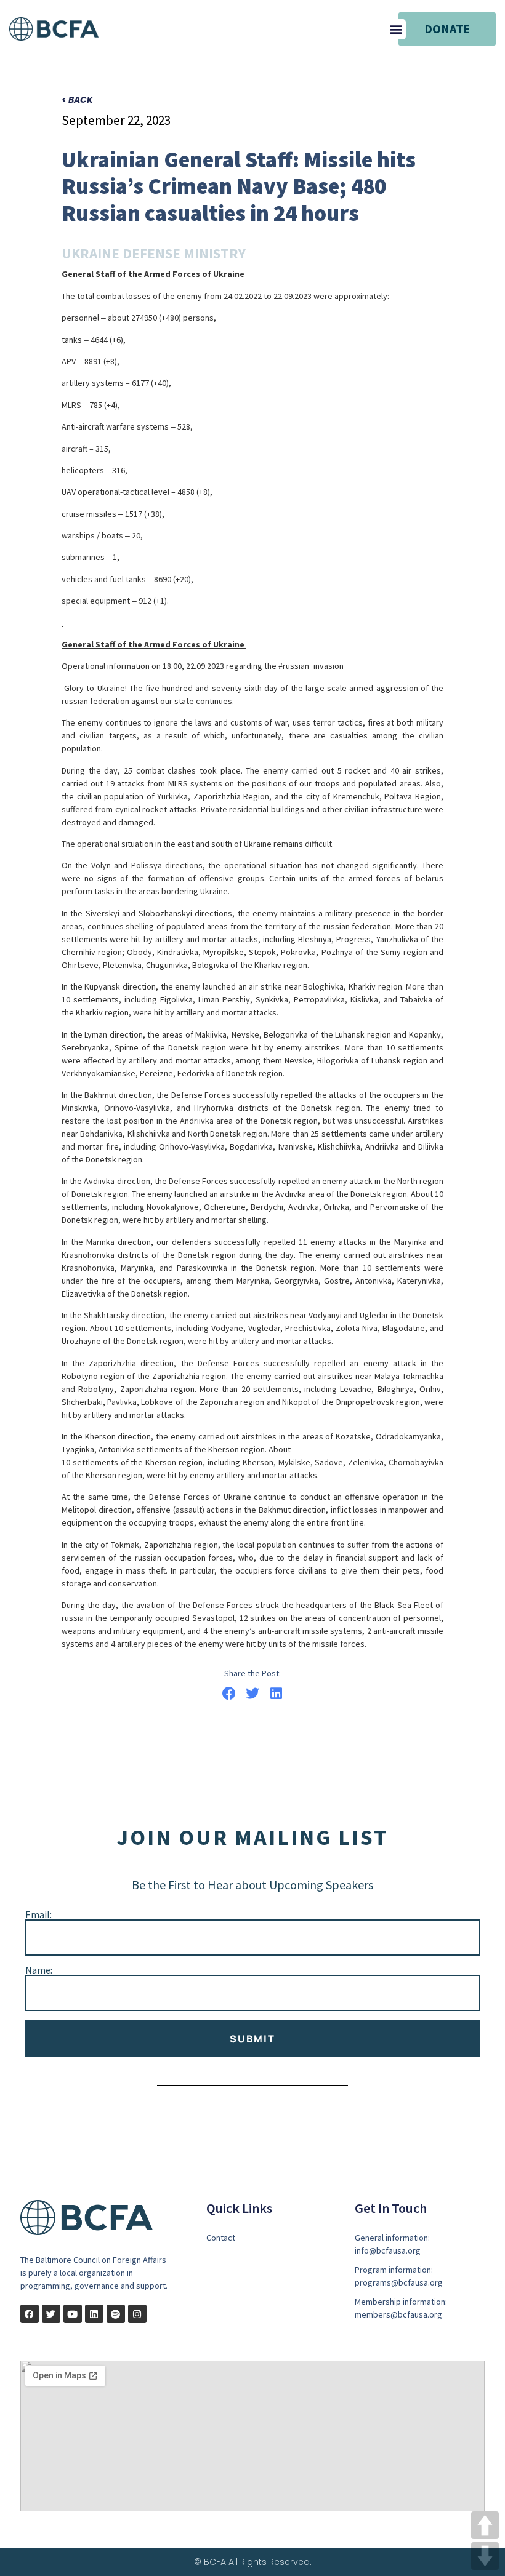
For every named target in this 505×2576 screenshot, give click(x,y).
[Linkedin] (94, 2314)
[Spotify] (116, 2314)
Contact (221, 2238)
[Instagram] (137, 2314)
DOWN (485, 2556)
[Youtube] (73, 2314)
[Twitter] (51, 2314)
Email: (38, 1914)
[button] (396, 29)
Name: (39, 1970)
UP (485, 2525)
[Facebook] (30, 2314)
